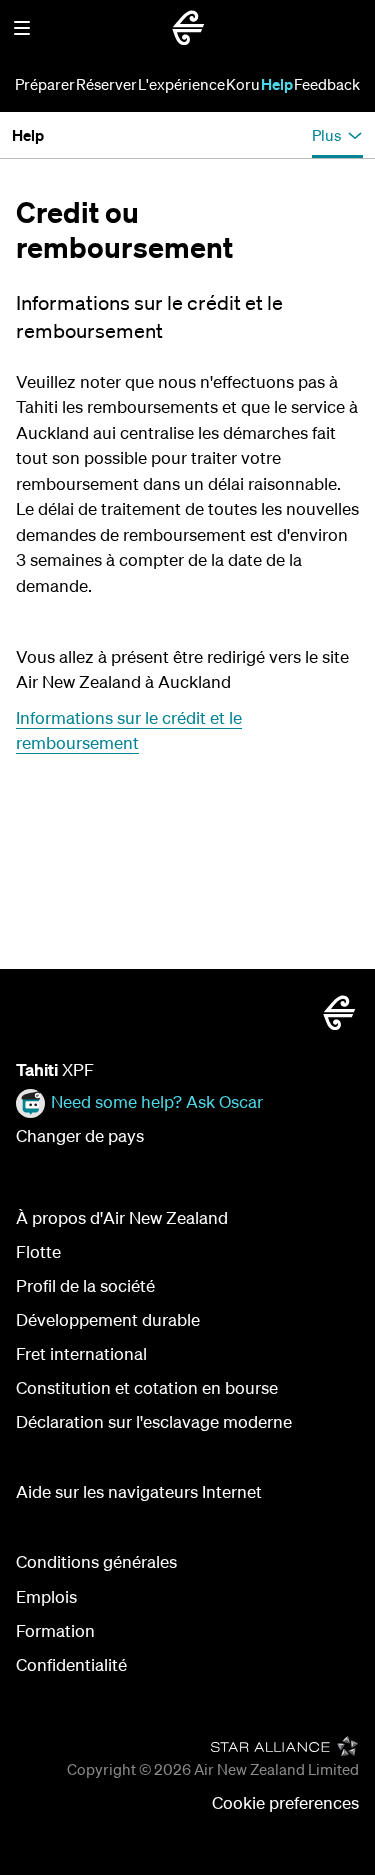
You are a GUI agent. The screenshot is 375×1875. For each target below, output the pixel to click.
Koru (243, 84)
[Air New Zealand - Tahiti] (188, 28)
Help (277, 84)
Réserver (106, 84)
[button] (22, 28)
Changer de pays (80, 1135)
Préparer (45, 84)
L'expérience (181, 84)
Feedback (327, 84)
